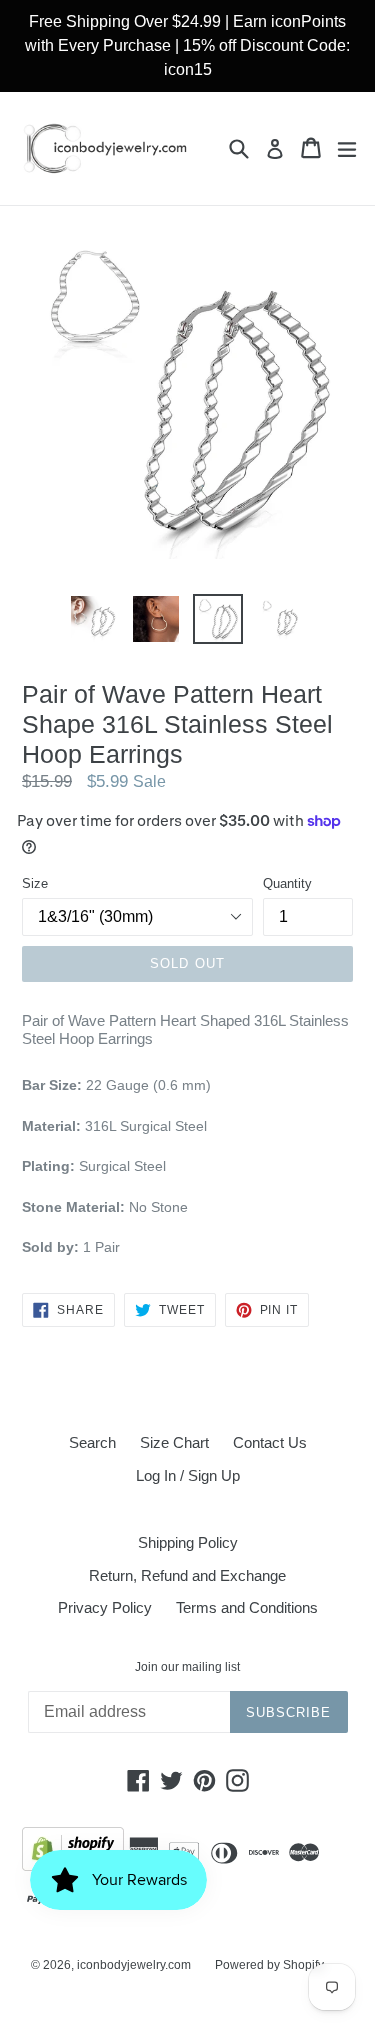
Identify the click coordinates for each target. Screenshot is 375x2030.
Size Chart (174, 1442)
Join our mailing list (187, 1667)
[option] (94, 619)
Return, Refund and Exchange (187, 1575)
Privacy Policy (105, 1607)
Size (35, 883)
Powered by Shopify (269, 1965)
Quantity (287, 883)
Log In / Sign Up (188, 1475)
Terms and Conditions (247, 1607)
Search (92, 1442)
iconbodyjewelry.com (134, 1965)
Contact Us (270, 1442)
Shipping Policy (188, 1542)
